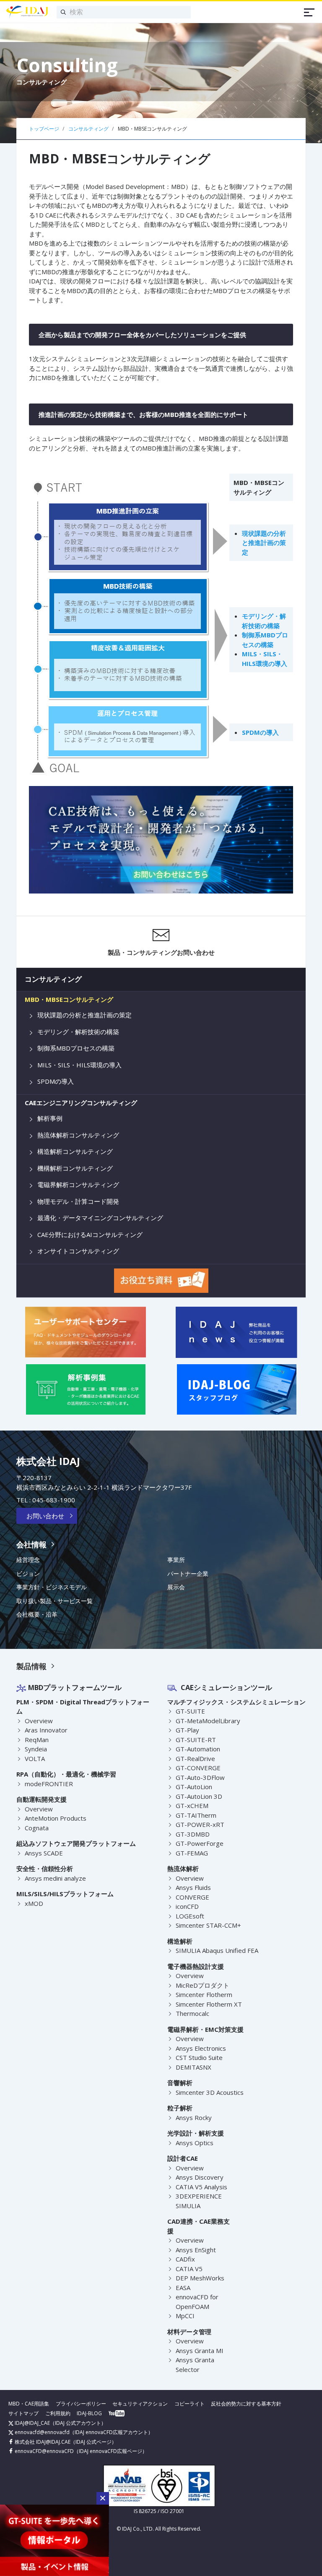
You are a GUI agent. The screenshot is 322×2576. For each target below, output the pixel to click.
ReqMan (37, 1740)
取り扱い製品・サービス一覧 (55, 1601)
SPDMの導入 (260, 732)
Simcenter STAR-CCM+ (208, 1925)
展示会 (176, 1587)
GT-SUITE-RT (196, 1740)
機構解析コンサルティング (75, 1168)
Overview (39, 1721)
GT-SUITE (190, 1711)
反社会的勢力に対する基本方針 (246, 2404)
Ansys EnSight (196, 2250)
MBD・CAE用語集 (29, 2404)
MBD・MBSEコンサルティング (69, 1000)
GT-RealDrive (195, 1758)
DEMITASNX (193, 2067)
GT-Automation (198, 1749)
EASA (183, 2288)
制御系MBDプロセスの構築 (76, 1048)
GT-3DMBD (193, 1834)
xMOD (34, 1903)
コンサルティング (53, 979)
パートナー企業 (188, 1574)
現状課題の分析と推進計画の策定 (264, 543)
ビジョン (28, 1574)
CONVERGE (192, 1897)
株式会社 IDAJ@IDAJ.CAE (42, 2442)
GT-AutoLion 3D (199, 1796)
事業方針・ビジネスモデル (52, 1587)
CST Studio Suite (199, 2057)
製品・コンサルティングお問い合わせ (161, 952)
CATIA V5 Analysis (201, 2187)
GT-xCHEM (192, 1806)
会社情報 (31, 1544)
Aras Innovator (46, 1730)
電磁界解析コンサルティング (78, 1185)
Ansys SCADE (44, 1853)
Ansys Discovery (200, 2177)
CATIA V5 (189, 2269)
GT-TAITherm (196, 1815)
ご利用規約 (58, 2413)
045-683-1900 (54, 1500)
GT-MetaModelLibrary (208, 1721)
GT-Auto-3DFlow (200, 1777)
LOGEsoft (190, 1916)
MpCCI (185, 2316)
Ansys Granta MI (200, 2351)
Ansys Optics (195, 2143)
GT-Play (187, 1730)
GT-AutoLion (194, 1787)
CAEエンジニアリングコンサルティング (81, 1103)
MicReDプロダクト (203, 1985)
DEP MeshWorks (200, 2278)
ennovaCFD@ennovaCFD (44, 2451)
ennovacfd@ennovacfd (42, 2432)
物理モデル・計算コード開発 (78, 1202)
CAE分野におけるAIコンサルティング (90, 1235)
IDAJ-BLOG (89, 2413)
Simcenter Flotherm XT (209, 2004)
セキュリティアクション (140, 2404)
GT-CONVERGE (198, 1768)
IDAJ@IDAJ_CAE (32, 2423)
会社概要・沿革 (37, 1614)
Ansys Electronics (201, 2048)
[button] (103, 2498)
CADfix (185, 2259)
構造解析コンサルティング (75, 1152)
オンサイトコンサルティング (78, 1251)
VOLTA (35, 1758)
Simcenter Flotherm (204, 1994)
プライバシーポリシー (81, 2404)
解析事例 (50, 1118)
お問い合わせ (45, 1516)
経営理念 (28, 1560)
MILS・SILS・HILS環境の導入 (79, 1065)
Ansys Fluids (193, 1887)
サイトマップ (23, 2413)
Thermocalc (192, 2013)
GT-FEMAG (192, 1853)
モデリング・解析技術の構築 (78, 1032)
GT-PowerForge (200, 1843)
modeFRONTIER (49, 1784)
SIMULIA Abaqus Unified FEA (217, 1950)
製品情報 (31, 1666)
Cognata (37, 1828)
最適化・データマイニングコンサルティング (100, 1218)
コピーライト (190, 2404)
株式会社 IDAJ (48, 1461)
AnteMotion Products (56, 1818)
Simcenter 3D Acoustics (210, 2092)
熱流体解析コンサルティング (78, 1135)
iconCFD (187, 1906)
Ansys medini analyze (55, 1878)
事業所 (176, 1560)
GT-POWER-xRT (200, 1824)
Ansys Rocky (194, 2117)
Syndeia (36, 1749)
